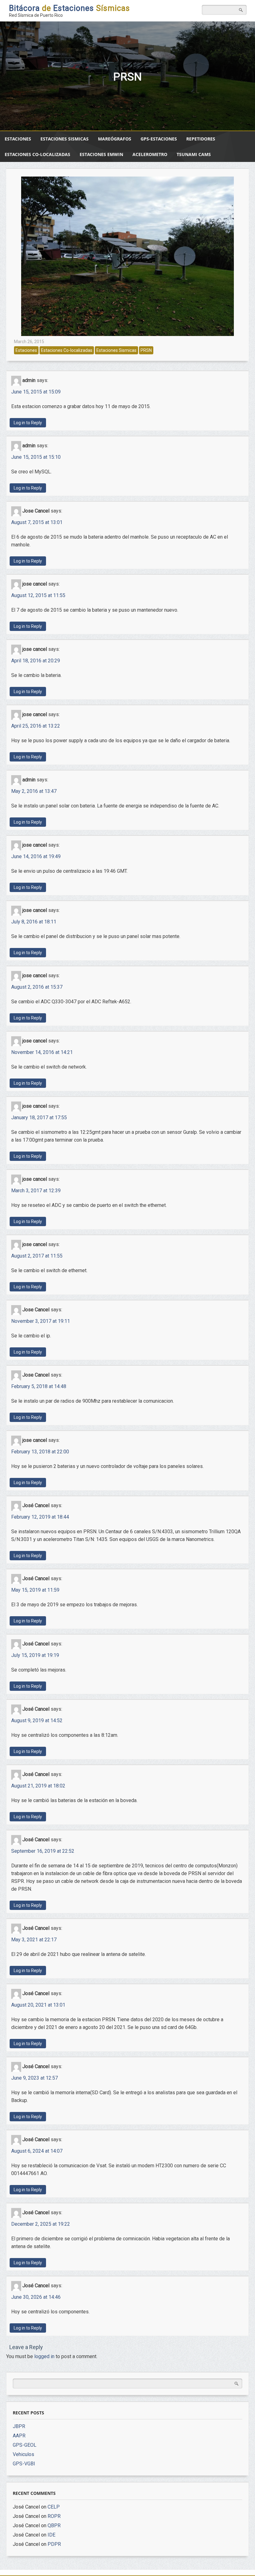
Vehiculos (23, 2454)
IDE (51, 2535)
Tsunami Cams (194, 154)
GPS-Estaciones (159, 139)
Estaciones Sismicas (65, 139)
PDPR (54, 2544)
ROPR (54, 2516)
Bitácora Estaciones (70, 8)
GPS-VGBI (24, 2464)
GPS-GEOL (25, 2445)
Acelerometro (150, 154)
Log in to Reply (28, 423)
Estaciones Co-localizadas (37, 154)
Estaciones (18, 139)
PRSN (146, 350)
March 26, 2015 (29, 342)
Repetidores (201, 139)
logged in (44, 2356)
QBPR (54, 2525)
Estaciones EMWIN (101, 154)
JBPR (19, 2426)
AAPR (19, 2436)
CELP (54, 2507)
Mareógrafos (115, 139)
